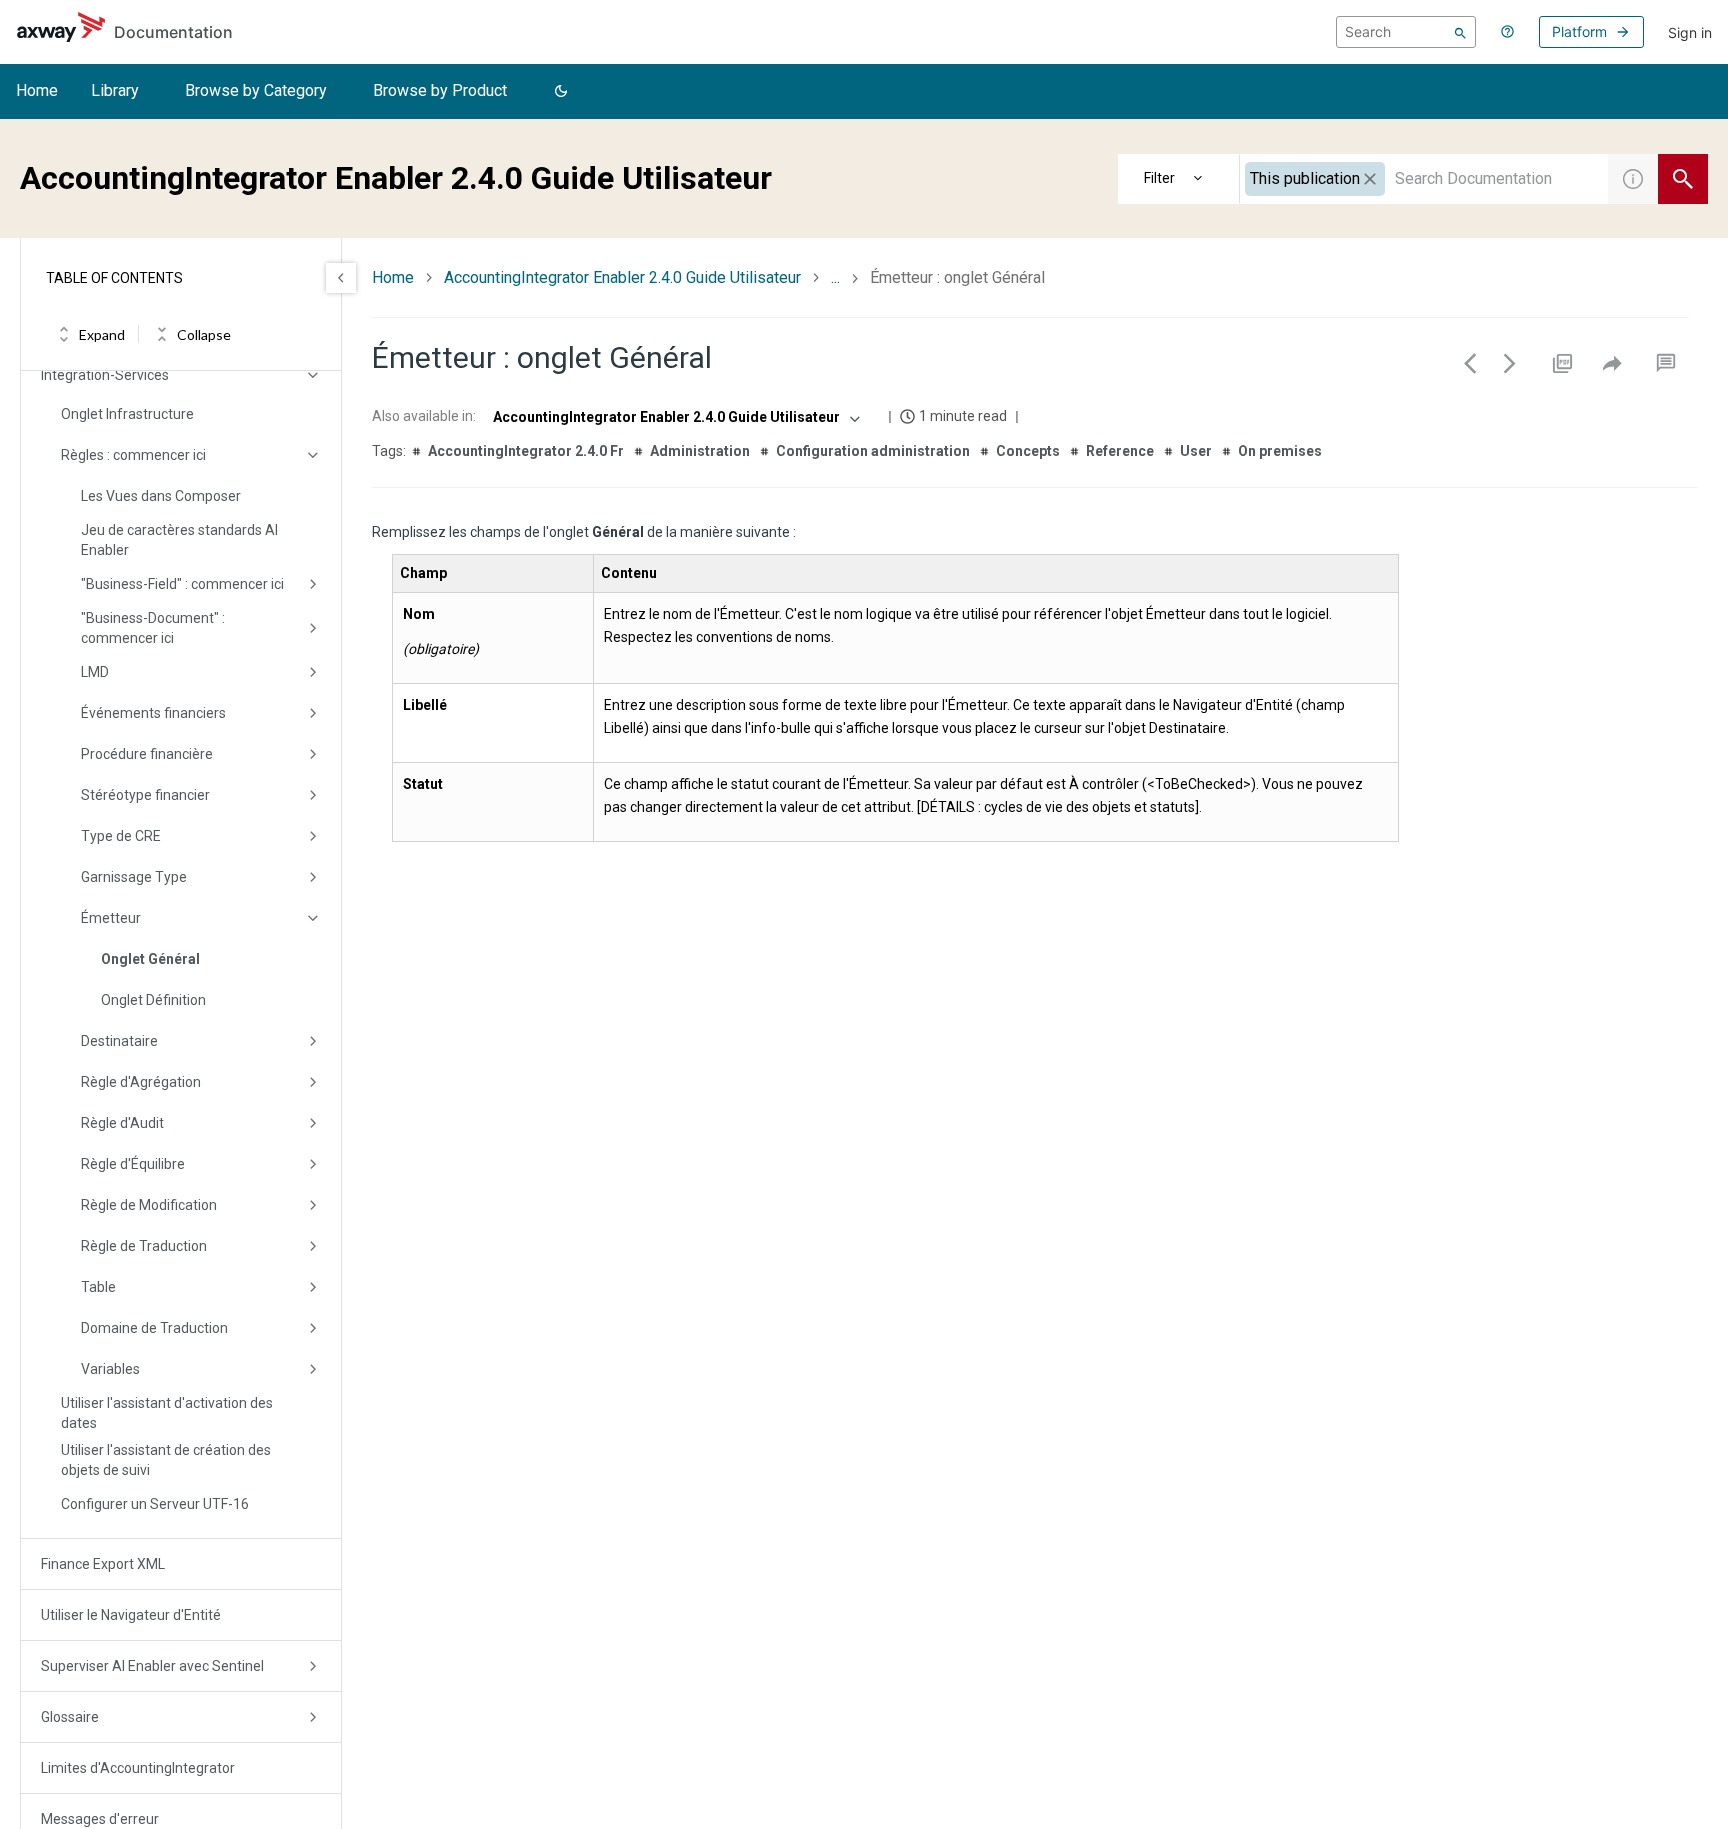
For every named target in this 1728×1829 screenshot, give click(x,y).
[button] (561, 92)
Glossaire (70, 1717)
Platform (1579, 31)
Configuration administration (873, 451)
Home (37, 90)
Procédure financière (147, 754)
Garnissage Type (134, 877)
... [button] (835, 277)
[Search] (1460, 32)
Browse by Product (440, 90)
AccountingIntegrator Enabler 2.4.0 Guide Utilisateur (622, 277)
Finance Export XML (103, 1564)
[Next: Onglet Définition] (1510, 363)
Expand (102, 334)
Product (1179, 179)
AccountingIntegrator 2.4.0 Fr (526, 451)
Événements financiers (153, 713)
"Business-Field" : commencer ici (182, 584)
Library (115, 90)
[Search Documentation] (1683, 179)
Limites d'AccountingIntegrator (138, 1768)
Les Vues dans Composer (161, 496)
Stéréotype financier (145, 795)
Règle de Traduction (144, 1246)
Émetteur (111, 918)
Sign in (1690, 32)
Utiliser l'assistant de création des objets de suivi (166, 1460)
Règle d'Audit (122, 1123)
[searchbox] (1406, 32)
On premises (1280, 451)
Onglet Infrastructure (127, 414)
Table (98, 1287)
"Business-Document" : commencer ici (153, 628)
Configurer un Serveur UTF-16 (155, 1504)
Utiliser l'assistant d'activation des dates (167, 1413)
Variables (110, 1369)
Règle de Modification (149, 1205)
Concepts (1028, 451)
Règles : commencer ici (133, 455)
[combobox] (1424, 179)
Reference (1120, 451)
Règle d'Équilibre (133, 1164)
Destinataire (119, 1041)
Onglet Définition (153, 1000)
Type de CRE (121, 836)
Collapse (204, 334)
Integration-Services (105, 375)
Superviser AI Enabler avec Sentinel (152, 1666)
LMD (95, 672)
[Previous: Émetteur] (1470, 363)
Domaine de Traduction (154, 1328)
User (1196, 451)
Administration (700, 451)
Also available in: (424, 416)
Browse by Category (256, 90)
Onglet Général (150, 959)
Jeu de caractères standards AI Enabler (179, 540)
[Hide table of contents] (341, 278)
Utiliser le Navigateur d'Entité (131, 1615)
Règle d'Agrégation (141, 1082)
